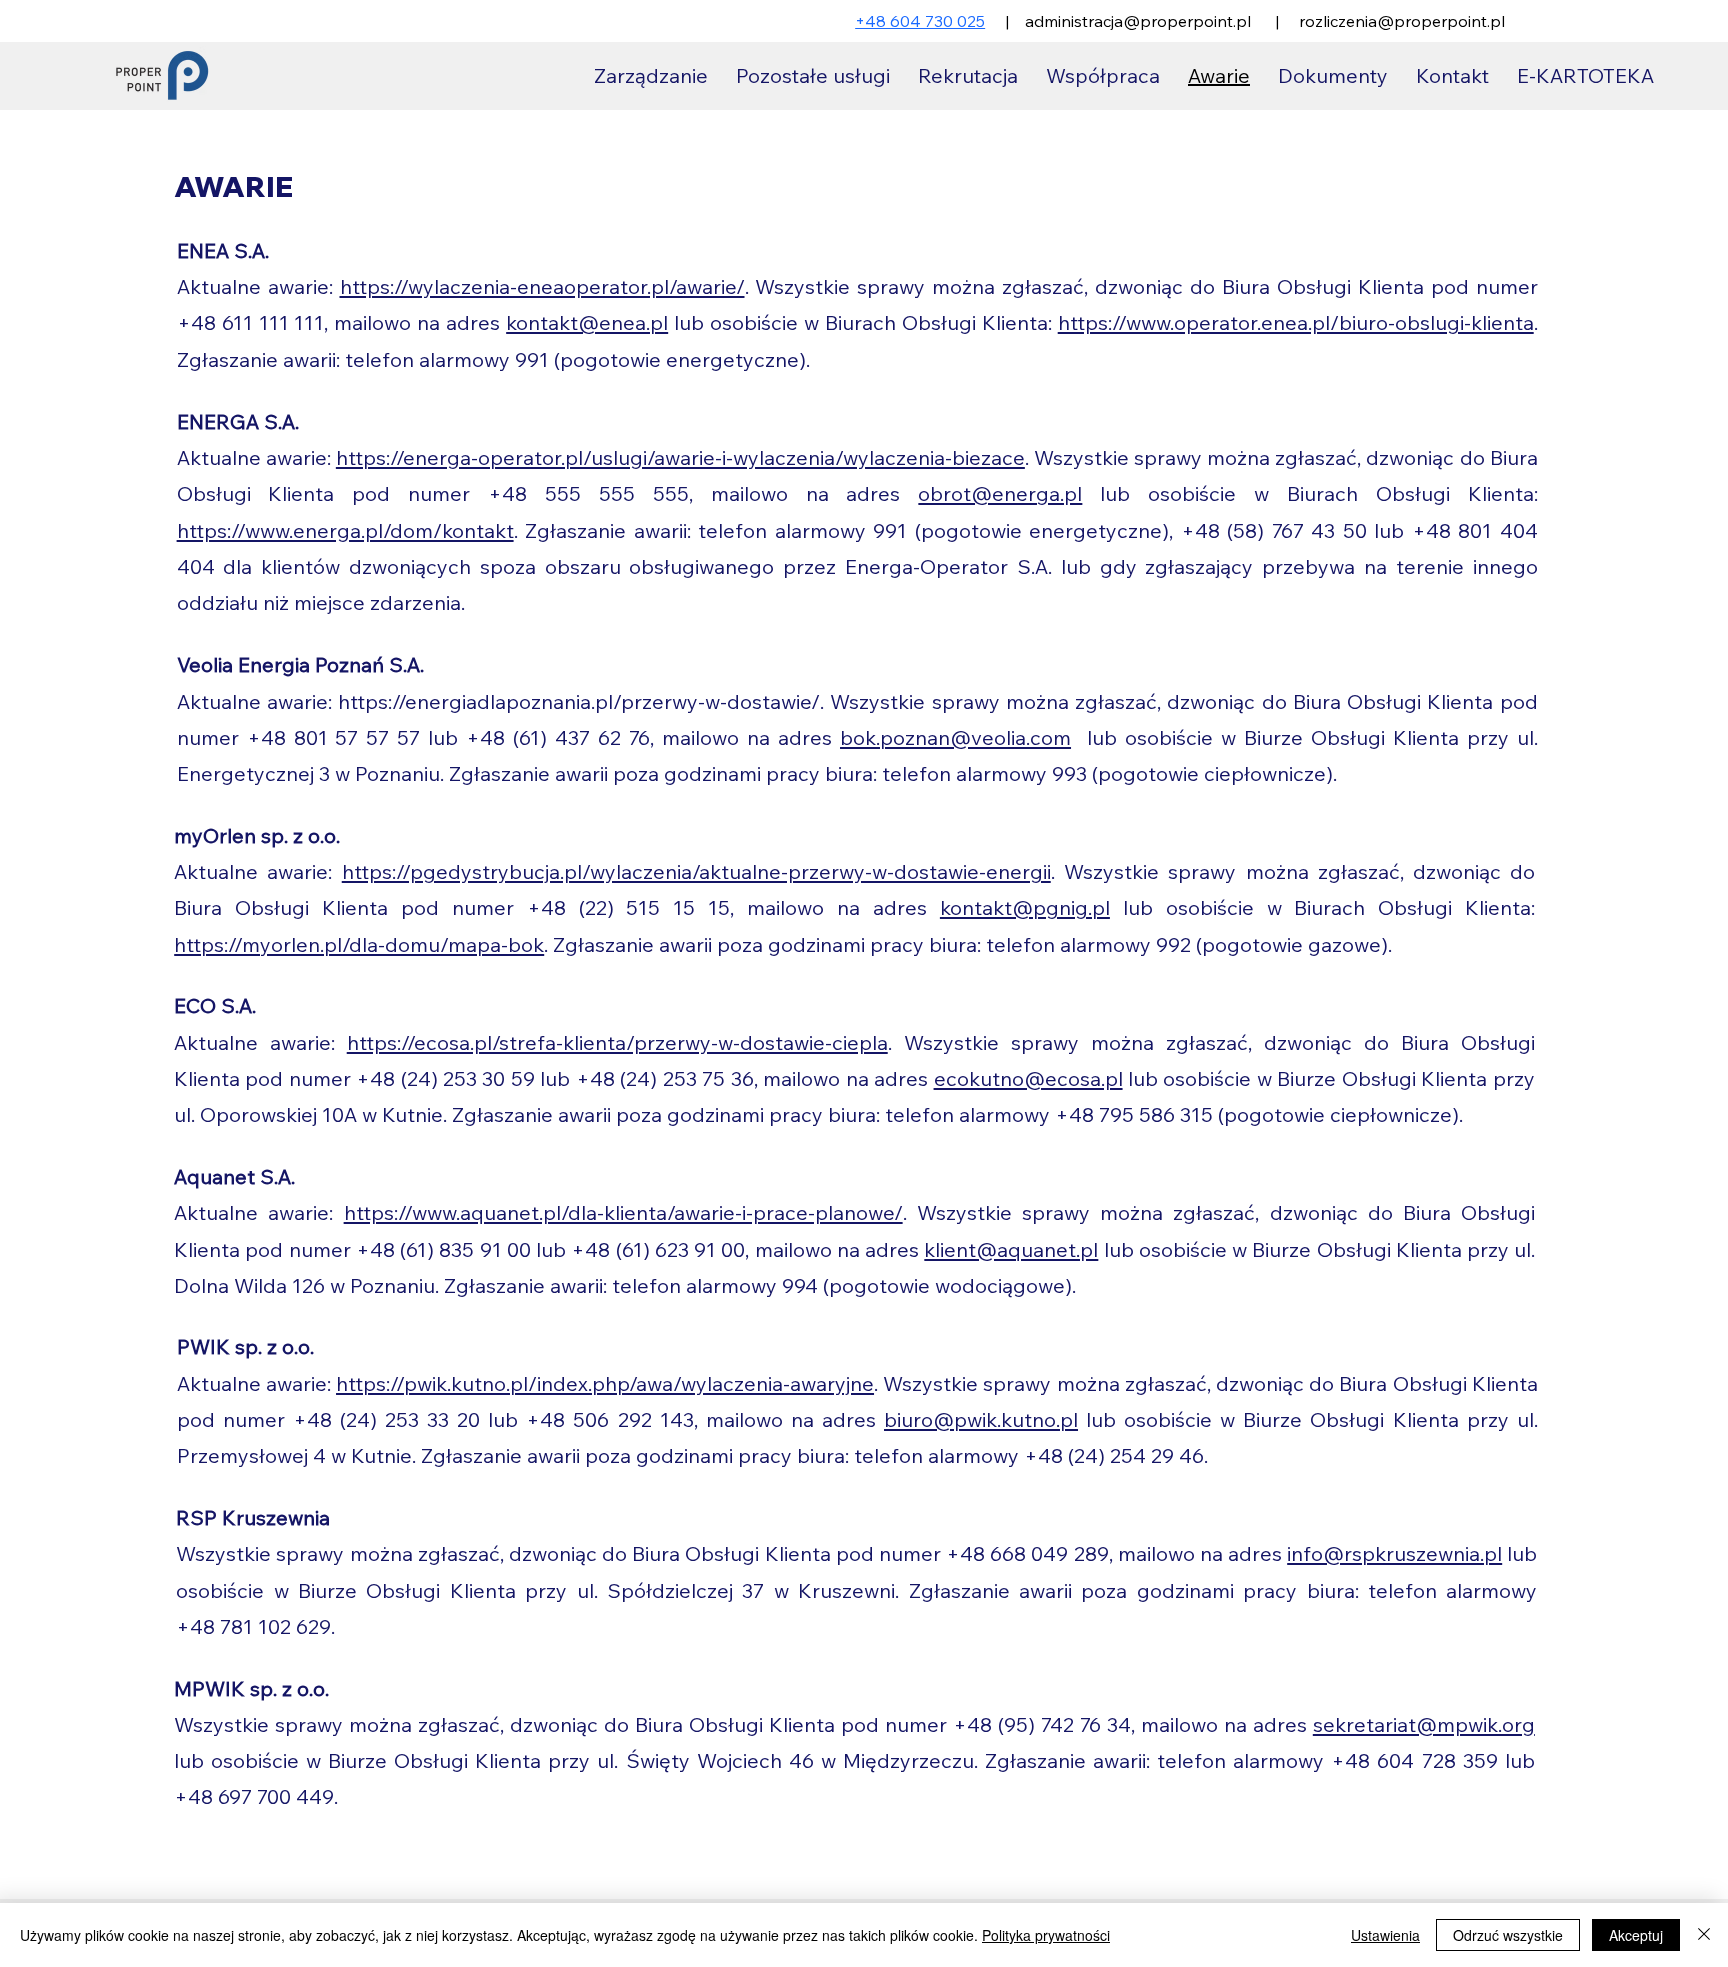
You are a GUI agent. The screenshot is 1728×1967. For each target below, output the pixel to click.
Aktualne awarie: (258, 701)
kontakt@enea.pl (587, 322)
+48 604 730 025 (920, 21)
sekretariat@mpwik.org (1424, 1724)
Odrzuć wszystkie (1508, 1935)
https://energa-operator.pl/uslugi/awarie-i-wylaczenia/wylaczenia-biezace (680, 457)
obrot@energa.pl (1000, 493)
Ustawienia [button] (1385, 1935)
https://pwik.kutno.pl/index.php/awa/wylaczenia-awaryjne (605, 1383)
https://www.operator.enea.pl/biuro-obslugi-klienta (1296, 322)
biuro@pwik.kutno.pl (981, 1419)
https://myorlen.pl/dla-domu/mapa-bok (359, 944)
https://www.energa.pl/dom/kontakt (345, 530)
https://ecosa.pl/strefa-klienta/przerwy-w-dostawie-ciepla (617, 1042)
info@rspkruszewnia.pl (1394, 1553)
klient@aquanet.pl (1011, 1249)
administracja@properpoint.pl (1138, 21)
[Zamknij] (1704, 1935)
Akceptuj (1636, 1935)
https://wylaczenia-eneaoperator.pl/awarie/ (542, 286)
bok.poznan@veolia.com (955, 737)
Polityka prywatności (1046, 1935)
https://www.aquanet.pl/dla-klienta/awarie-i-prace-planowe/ (623, 1212)
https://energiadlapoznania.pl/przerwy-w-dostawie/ (579, 701)
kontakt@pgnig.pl (1025, 907)
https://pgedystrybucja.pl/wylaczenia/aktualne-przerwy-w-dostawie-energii (696, 871)
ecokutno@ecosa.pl (1028, 1078)
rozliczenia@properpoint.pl (1402, 21)
